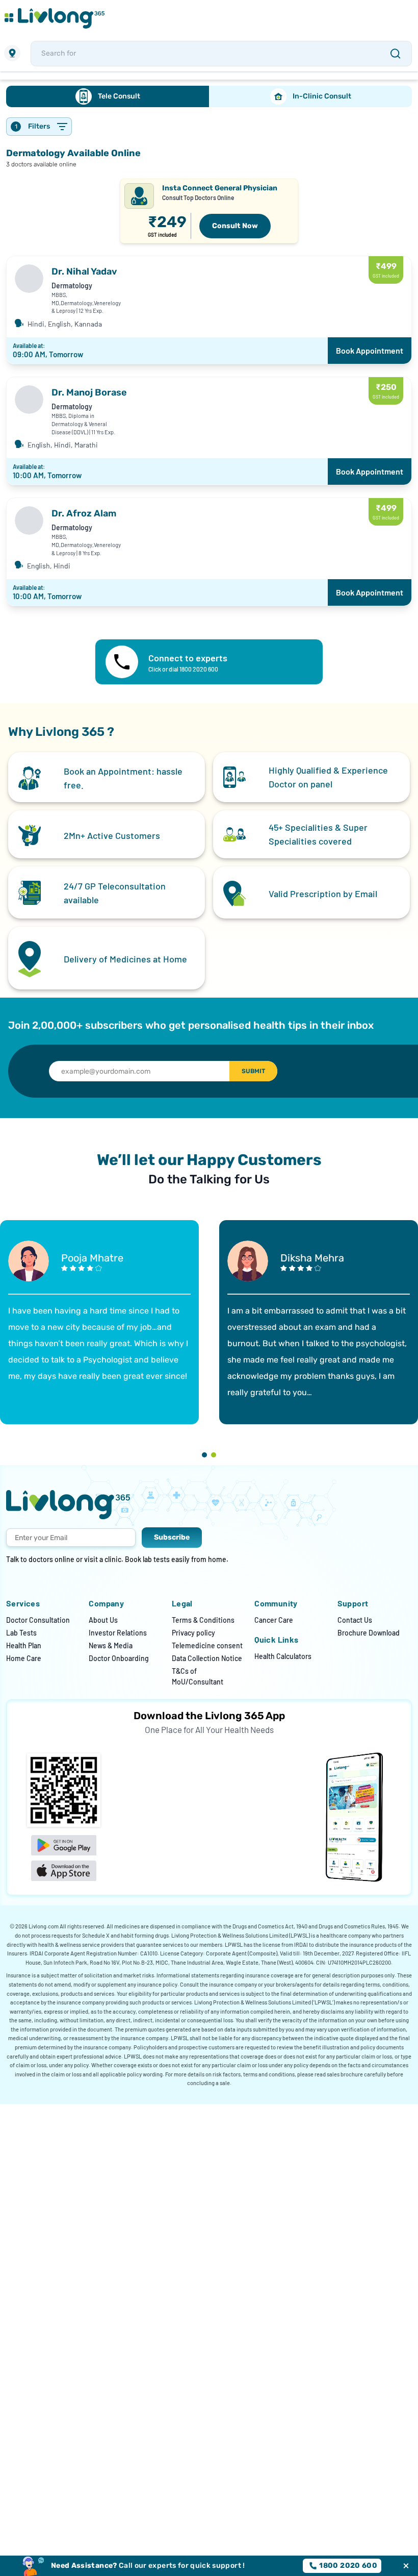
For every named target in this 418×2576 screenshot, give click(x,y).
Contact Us (355, 1620)
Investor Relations (118, 1633)
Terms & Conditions (203, 1620)
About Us (103, 1620)
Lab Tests (21, 1633)
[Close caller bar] (406, 2566)
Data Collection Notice (207, 1658)
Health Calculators (283, 1656)
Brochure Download (369, 1633)
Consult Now (235, 226)
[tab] (108, 96)
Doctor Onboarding (119, 1658)
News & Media (111, 1645)
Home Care (24, 1658)
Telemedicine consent (207, 1645)
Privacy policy (193, 1633)
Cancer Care (274, 1620)
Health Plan (24, 1645)
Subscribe (172, 1537)
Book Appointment (370, 350)
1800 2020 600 (348, 2566)
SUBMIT (253, 1071)
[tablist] (209, 96)
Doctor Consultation (38, 1620)
